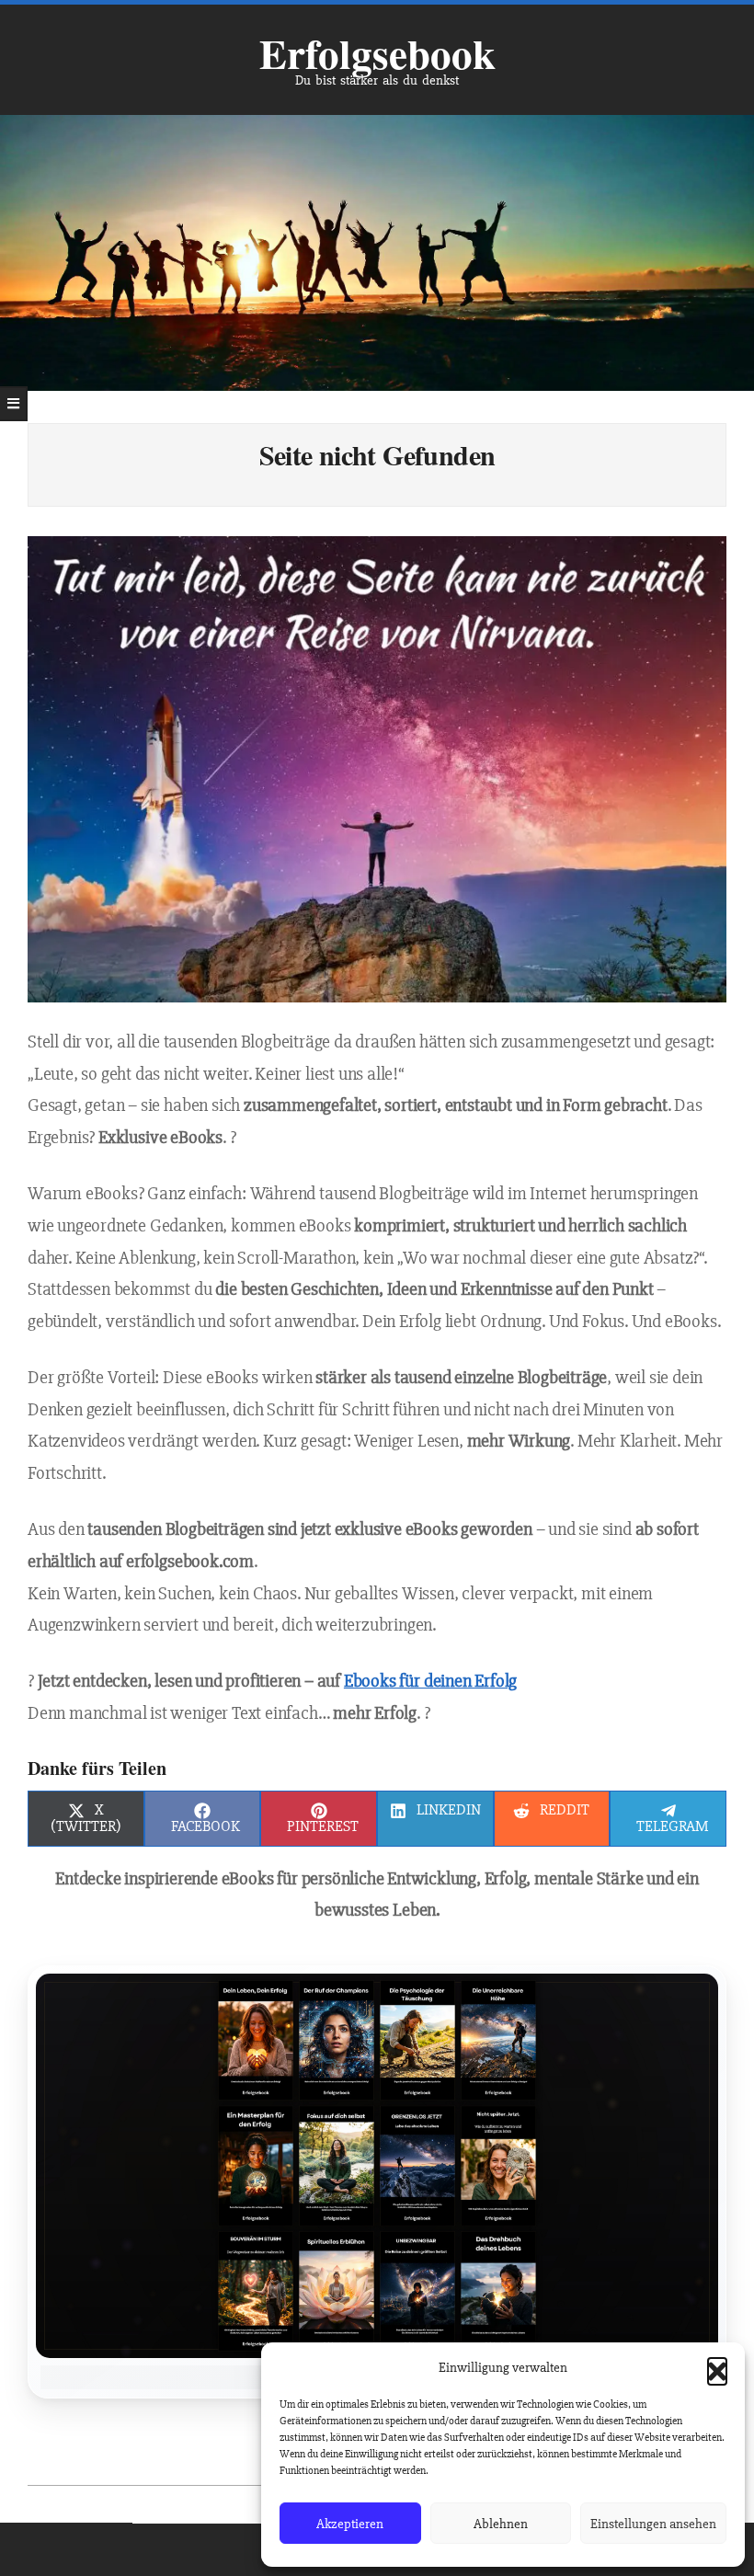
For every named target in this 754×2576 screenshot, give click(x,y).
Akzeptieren (350, 2524)
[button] (717, 2367)
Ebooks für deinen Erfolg (430, 1681)
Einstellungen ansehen (653, 2524)
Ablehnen (501, 2524)
